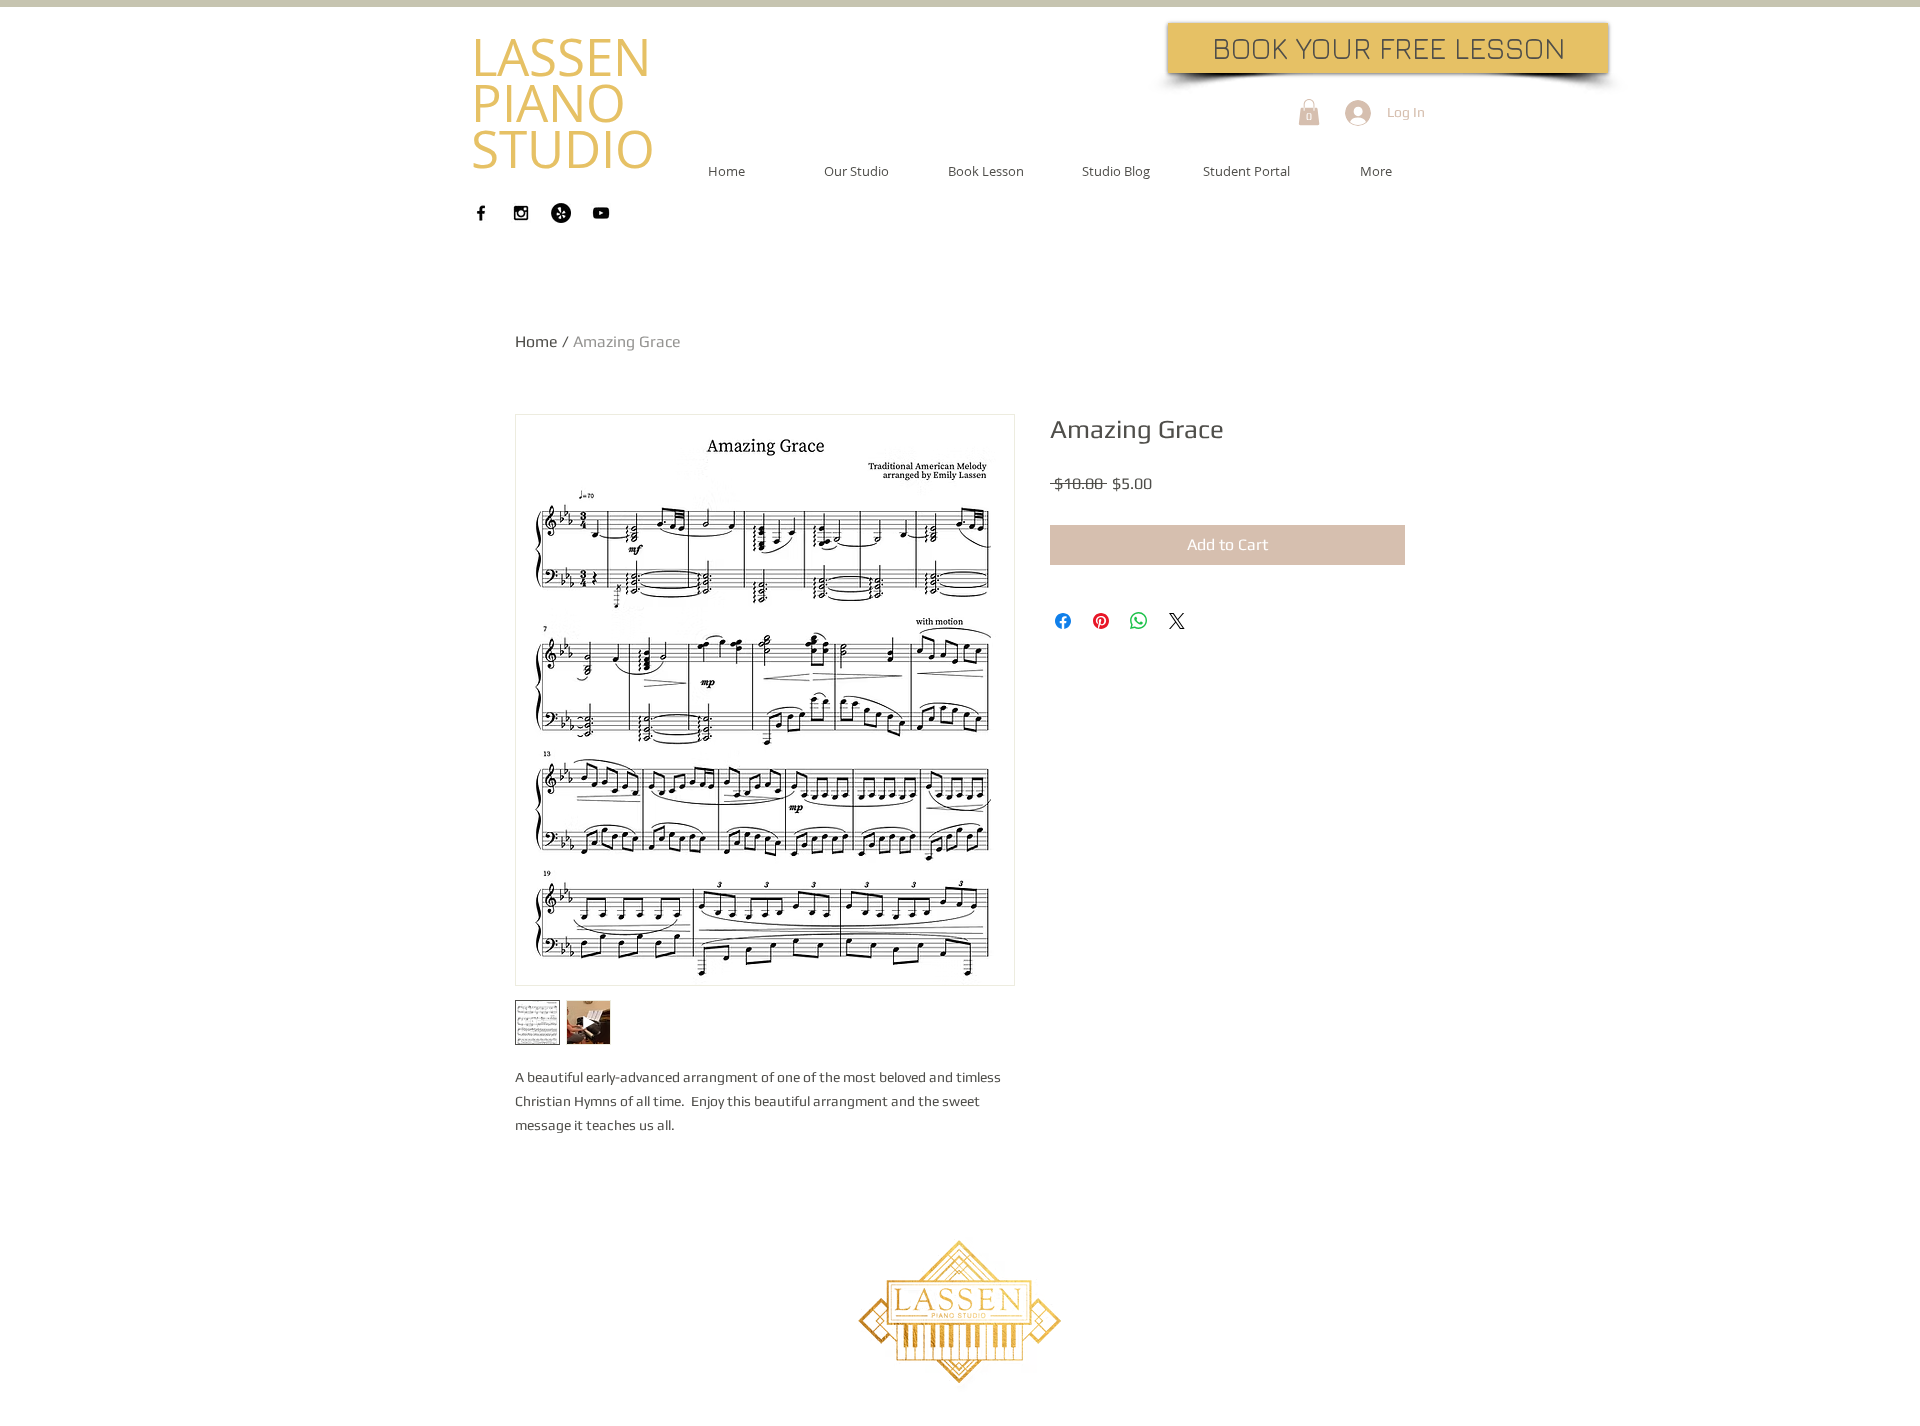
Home (536, 341)
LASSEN (561, 57)
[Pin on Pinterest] (1101, 621)
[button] (1309, 112)
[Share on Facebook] (1063, 621)
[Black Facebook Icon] (481, 213)
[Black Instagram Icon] (521, 213)
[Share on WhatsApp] (1139, 621)
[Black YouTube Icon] (601, 213)
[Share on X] (1177, 621)
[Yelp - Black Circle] (561, 213)
